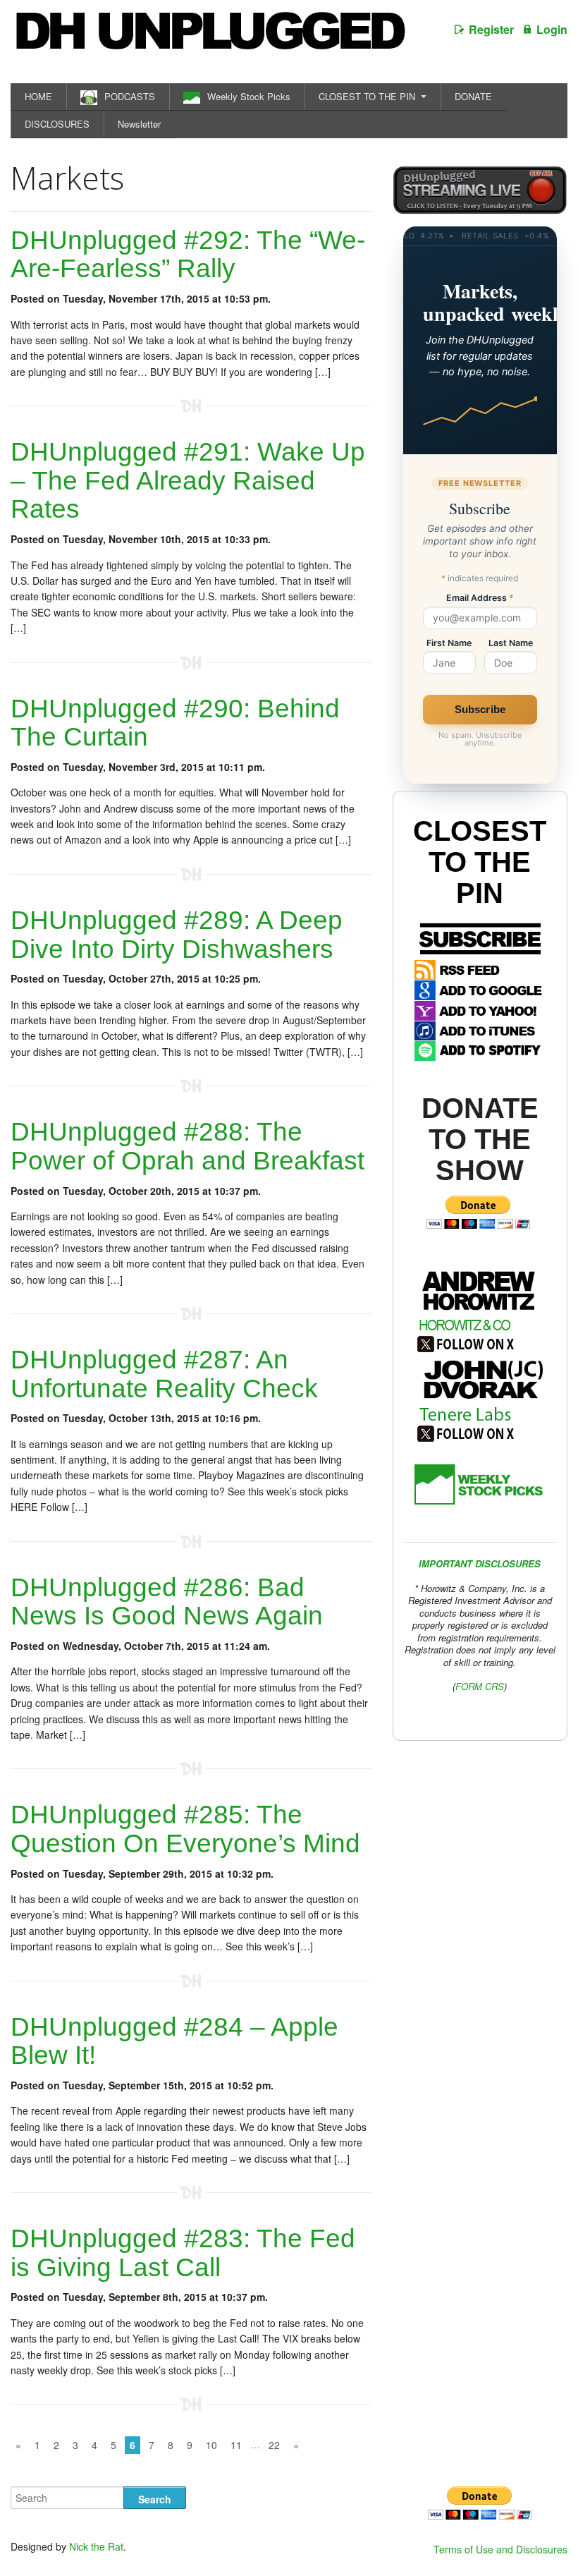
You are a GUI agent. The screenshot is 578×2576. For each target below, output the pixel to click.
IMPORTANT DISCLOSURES (480, 1563)
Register (491, 29)
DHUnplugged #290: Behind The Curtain (175, 723)
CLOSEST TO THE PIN (367, 96)
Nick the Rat (96, 2546)
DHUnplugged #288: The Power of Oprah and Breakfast (187, 1146)
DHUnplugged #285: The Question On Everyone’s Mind (185, 1829)
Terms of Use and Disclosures (500, 2549)
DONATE (473, 96)
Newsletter (139, 124)
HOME (38, 96)
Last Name (511, 644)
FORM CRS (480, 1686)
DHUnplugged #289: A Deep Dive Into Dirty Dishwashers (177, 935)
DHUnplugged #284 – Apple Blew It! (174, 2041)
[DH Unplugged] (209, 38)
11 (236, 2445)
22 (274, 2445)
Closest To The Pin (480, 862)
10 (211, 2445)
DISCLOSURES (57, 124)
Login (552, 29)
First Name (449, 644)
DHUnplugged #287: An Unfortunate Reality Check (164, 1374)
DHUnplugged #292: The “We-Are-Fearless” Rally (188, 255)
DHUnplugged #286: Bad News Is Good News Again (167, 1602)
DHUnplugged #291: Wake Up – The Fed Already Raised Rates (188, 480)
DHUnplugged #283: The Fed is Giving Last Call (183, 2253)
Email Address (480, 599)
